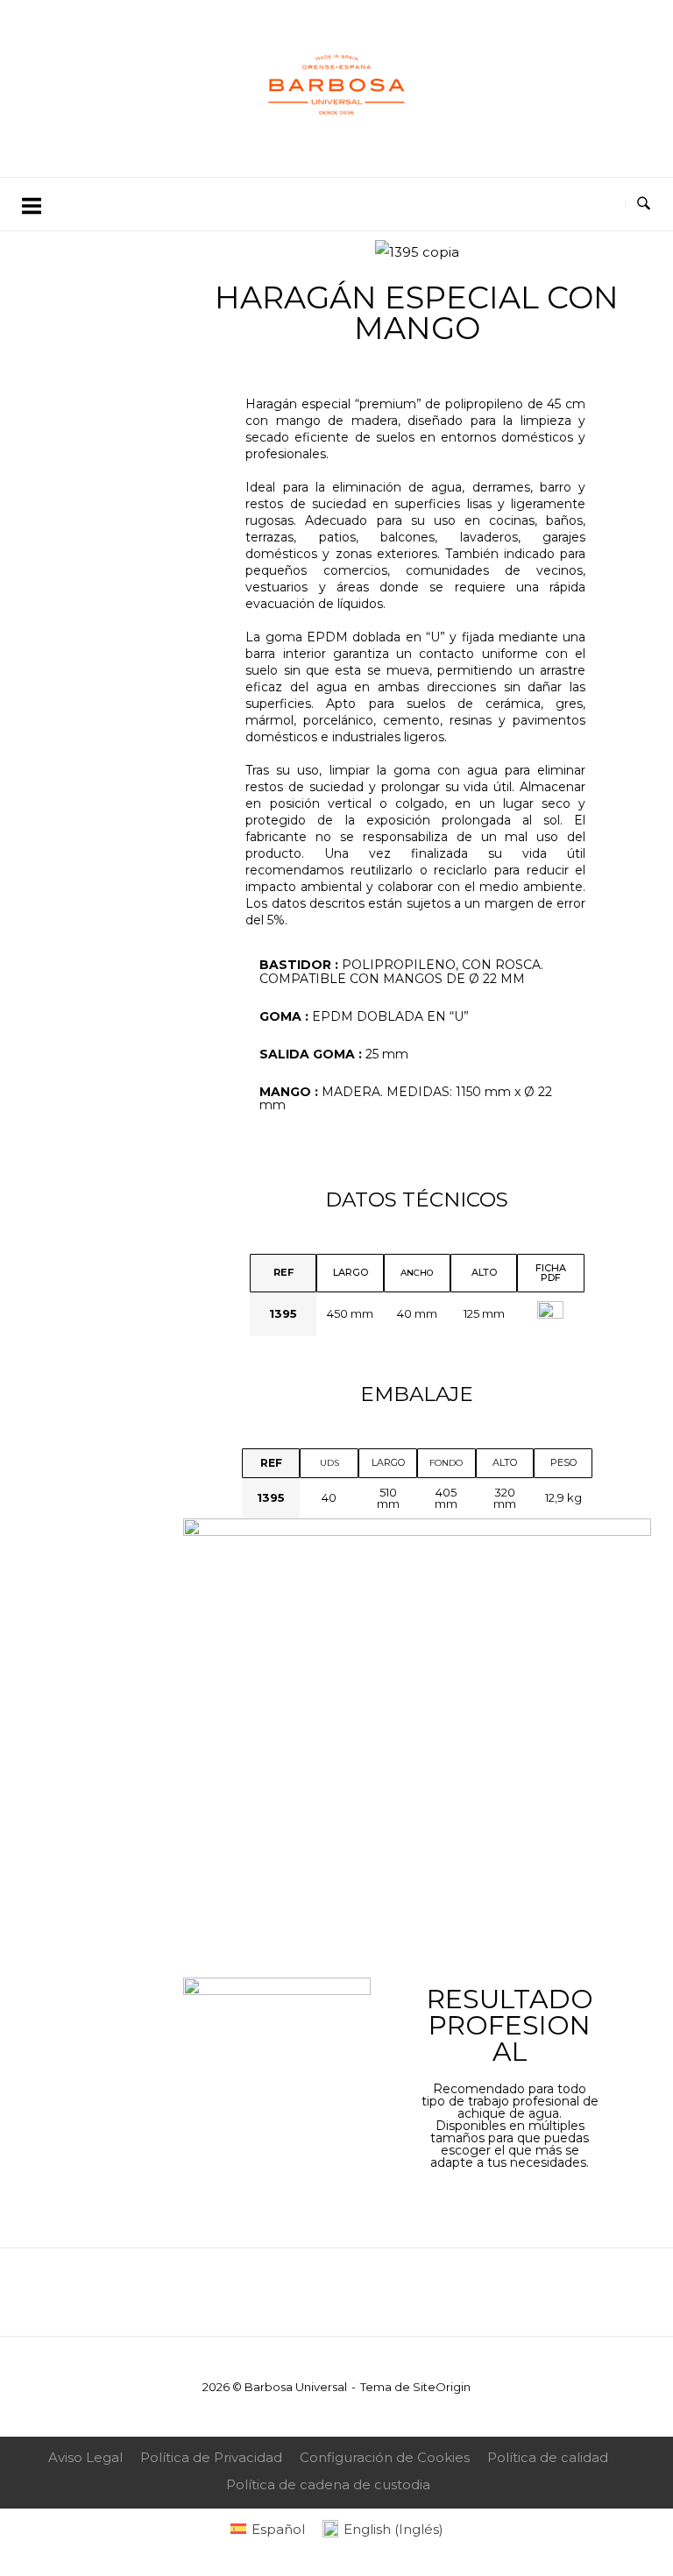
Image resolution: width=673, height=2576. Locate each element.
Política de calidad (548, 2457)
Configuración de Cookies (385, 2457)
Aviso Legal (85, 2457)
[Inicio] (336, 138)
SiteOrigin (442, 2387)
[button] (209, 253)
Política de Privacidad (211, 2457)
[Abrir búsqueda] (644, 204)
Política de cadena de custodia (328, 2484)
